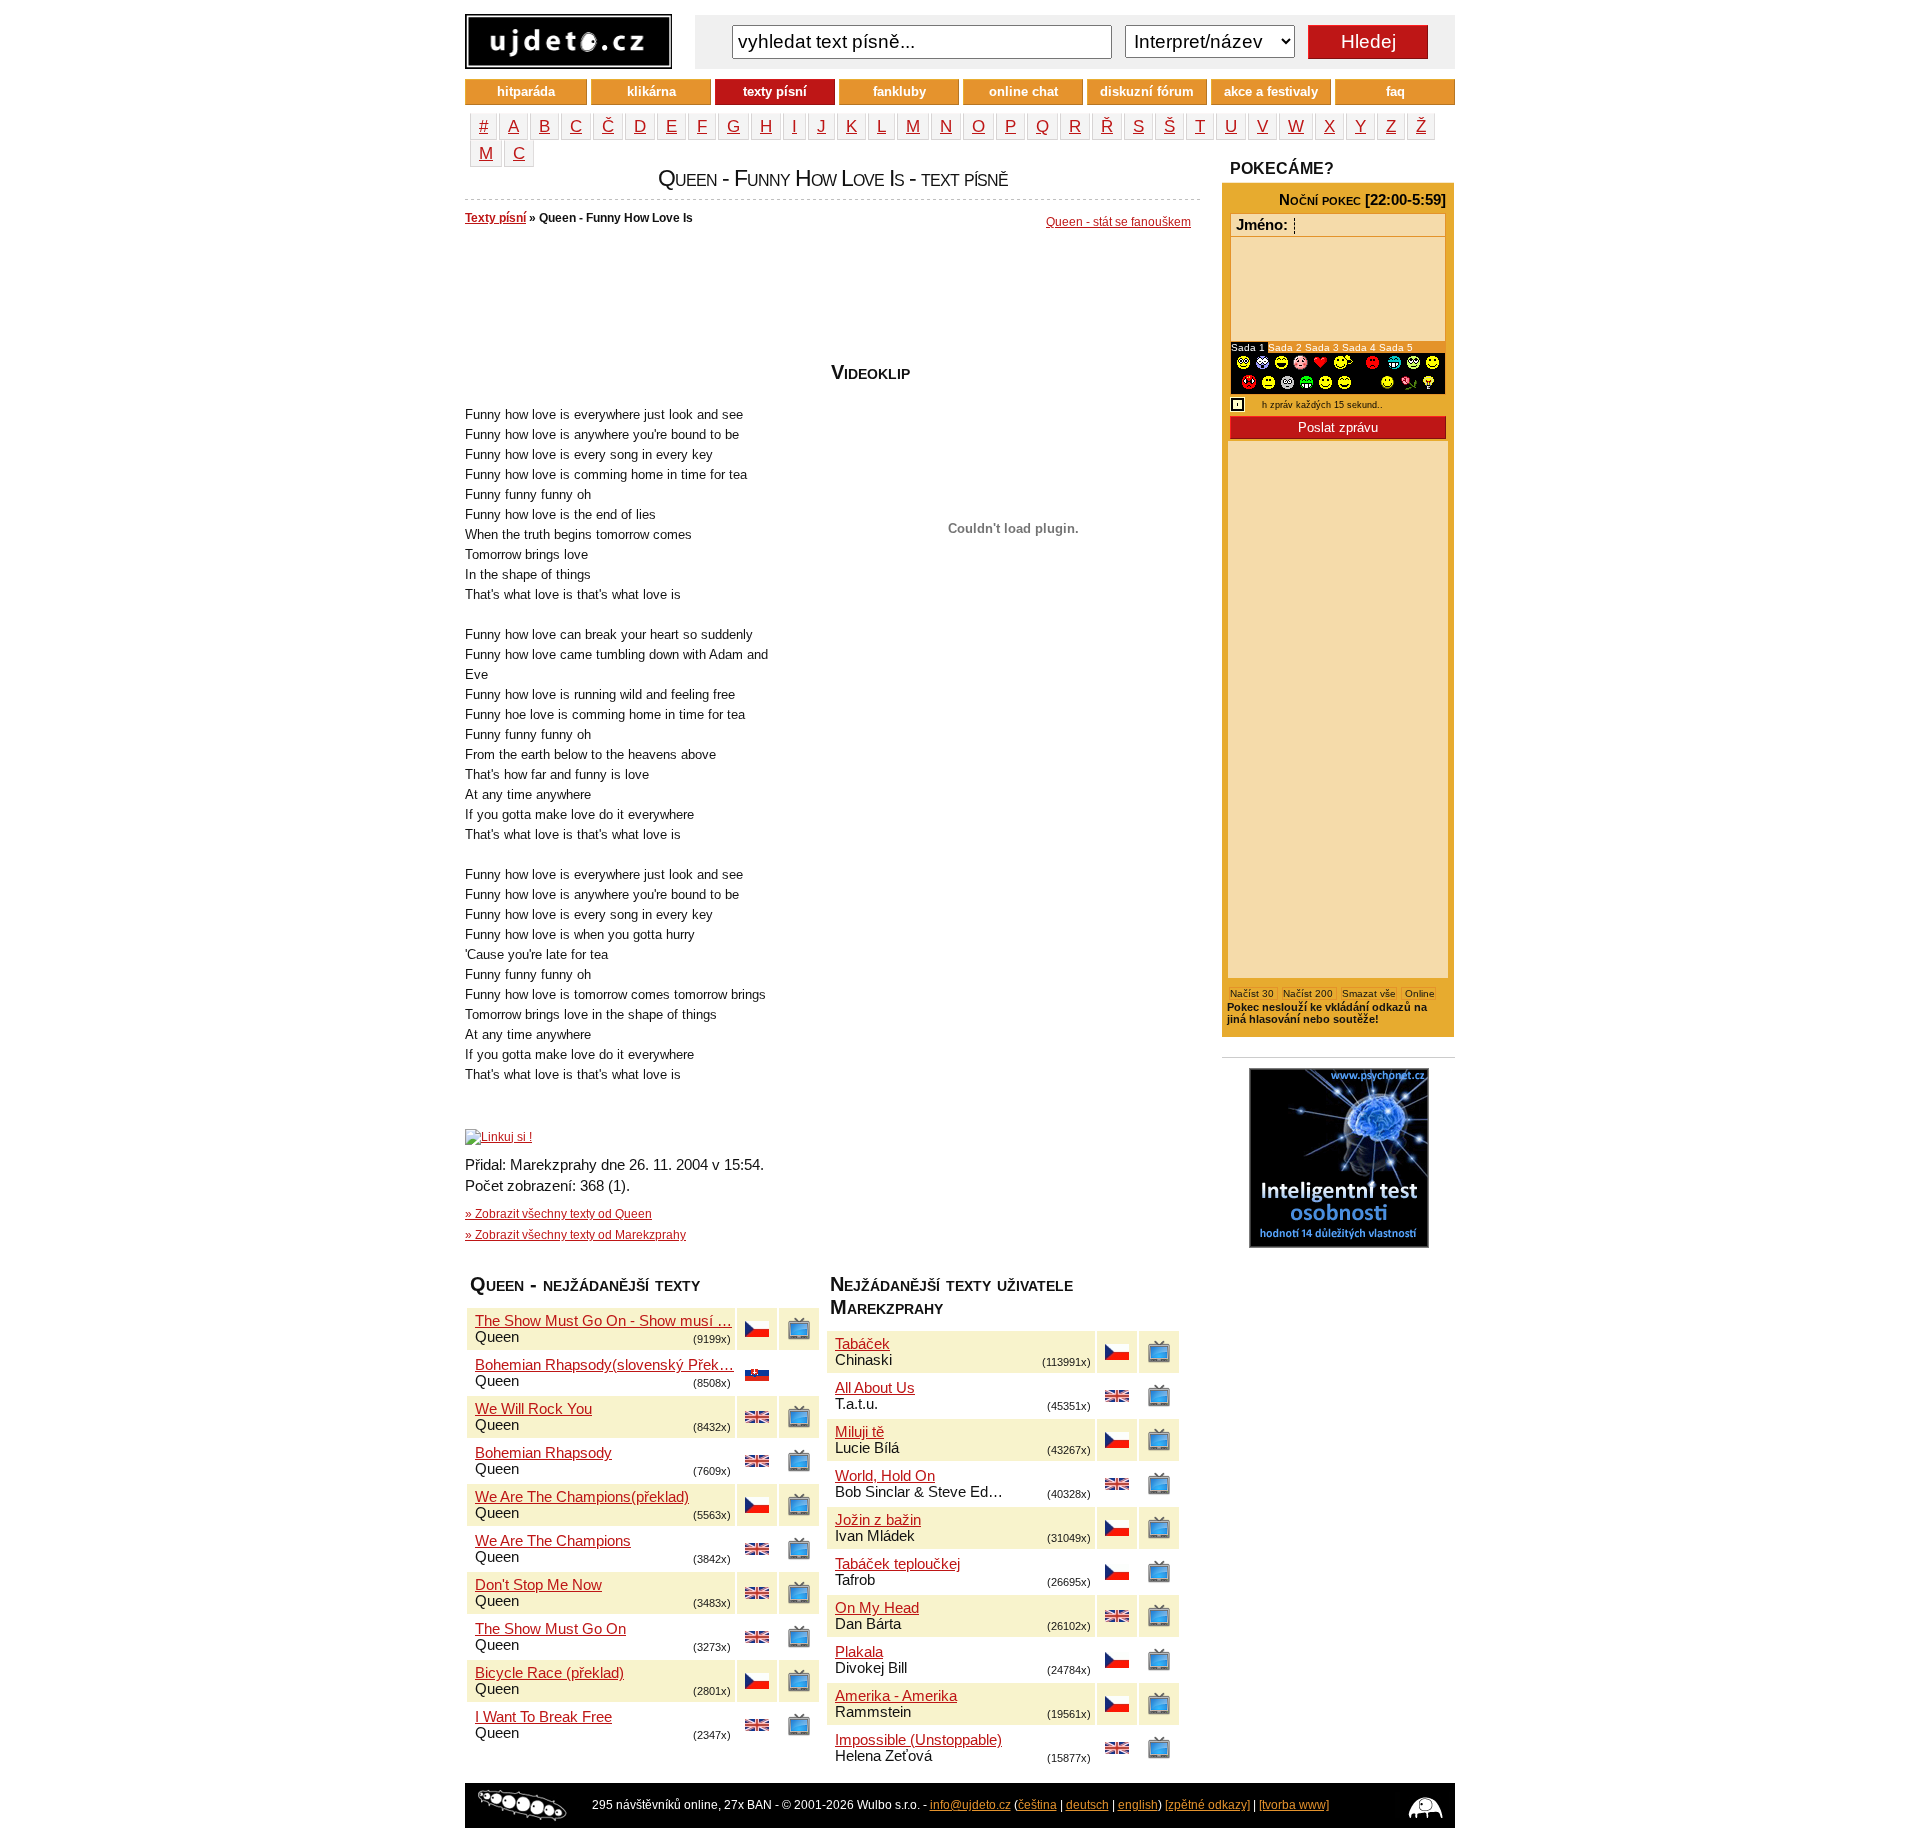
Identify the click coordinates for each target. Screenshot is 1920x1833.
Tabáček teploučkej (897, 1564)
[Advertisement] (829, 301)
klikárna (651, 91)
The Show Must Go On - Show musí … (603, 1321)
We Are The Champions (553, 1541)
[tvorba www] (1294, 1805)
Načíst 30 (1253, 993)
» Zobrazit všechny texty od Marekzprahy (575, 1235)
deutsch (1087, 1805)
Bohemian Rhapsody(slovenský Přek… (604, 1365)
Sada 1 (1249, 347)
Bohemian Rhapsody (543, 1453)
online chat (1023, 91)
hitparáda (526, 91)
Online (1418, 993)
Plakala (859, 1652)
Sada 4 (1360, 347)
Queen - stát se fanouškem (1118, 222)
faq (1395, 91)
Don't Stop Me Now (538, 1585)
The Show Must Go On (550, 1629)
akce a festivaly (1271, 91)
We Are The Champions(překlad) (582, 1497)
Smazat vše (1369, 993)
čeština (1037, 1805)
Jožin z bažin (878, 1520)
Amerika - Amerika (896, 1696)
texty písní (775, 91)
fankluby (899, 91)
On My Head (877, 1608)
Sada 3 (1323, 347)
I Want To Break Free (543, 1717)
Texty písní (495, 218)
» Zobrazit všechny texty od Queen (558, 1214)
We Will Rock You (533, 1409)
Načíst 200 (1309, 993)
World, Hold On (885, 1476)
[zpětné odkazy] (1207, 1805)
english (1138, 1805)
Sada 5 (1396, 347)
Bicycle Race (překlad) (549, 1673)
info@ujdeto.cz (970, 1805)
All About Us (875, 1388)
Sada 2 (1286, 347)
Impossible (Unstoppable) (918, 1740)
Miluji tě (859, 1432)
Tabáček (862, 1344)
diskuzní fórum (1147, 91)
